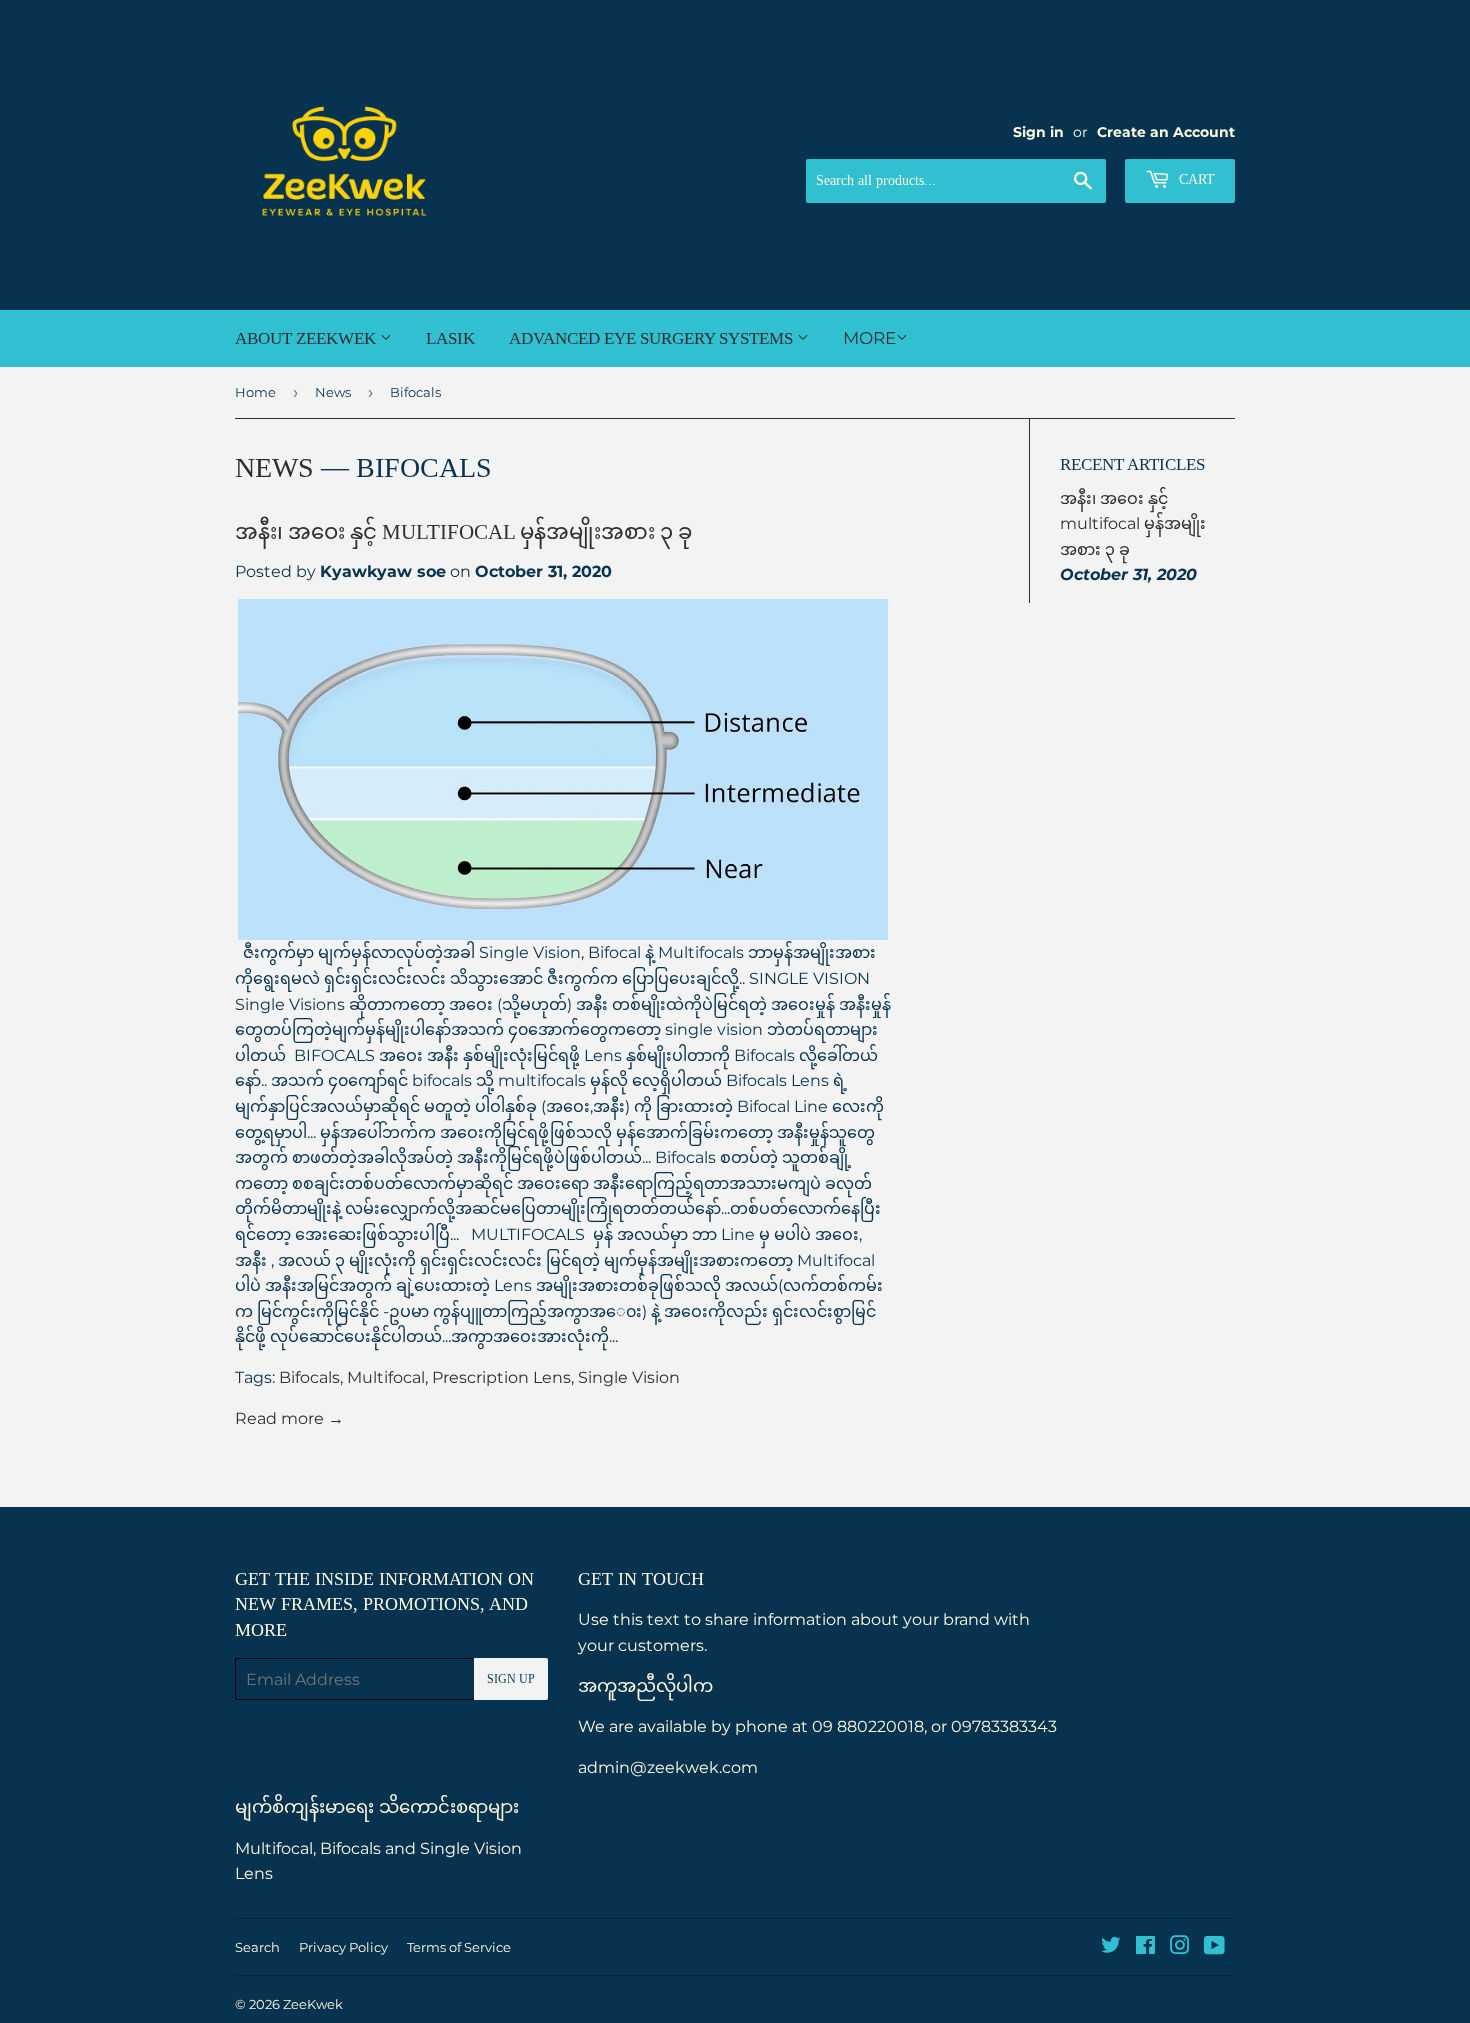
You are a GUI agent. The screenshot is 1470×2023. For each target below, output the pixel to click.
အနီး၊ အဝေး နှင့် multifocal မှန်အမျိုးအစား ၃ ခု (463, 532)
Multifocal (386, 1377)
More (869, 338)
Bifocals (309, 1377)
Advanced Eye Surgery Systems (653, 338)
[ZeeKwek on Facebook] (1145, 1947)
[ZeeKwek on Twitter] (1111, 1947)
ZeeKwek (313, 2004)
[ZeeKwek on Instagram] (1180, 1947)
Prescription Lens (501, 1377)
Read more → (289, 1418)
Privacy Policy (343, 1947)
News (333, 392)
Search (257, 1947)
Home (255, 392)
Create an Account (1166, 132)
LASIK (450, 338)
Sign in (1038, 132)
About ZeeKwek (307, 338)
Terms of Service (459, 1947)
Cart (1195, 179)
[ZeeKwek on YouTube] (1214, 1947)
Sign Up (511, 1679)
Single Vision (629, 1377)
